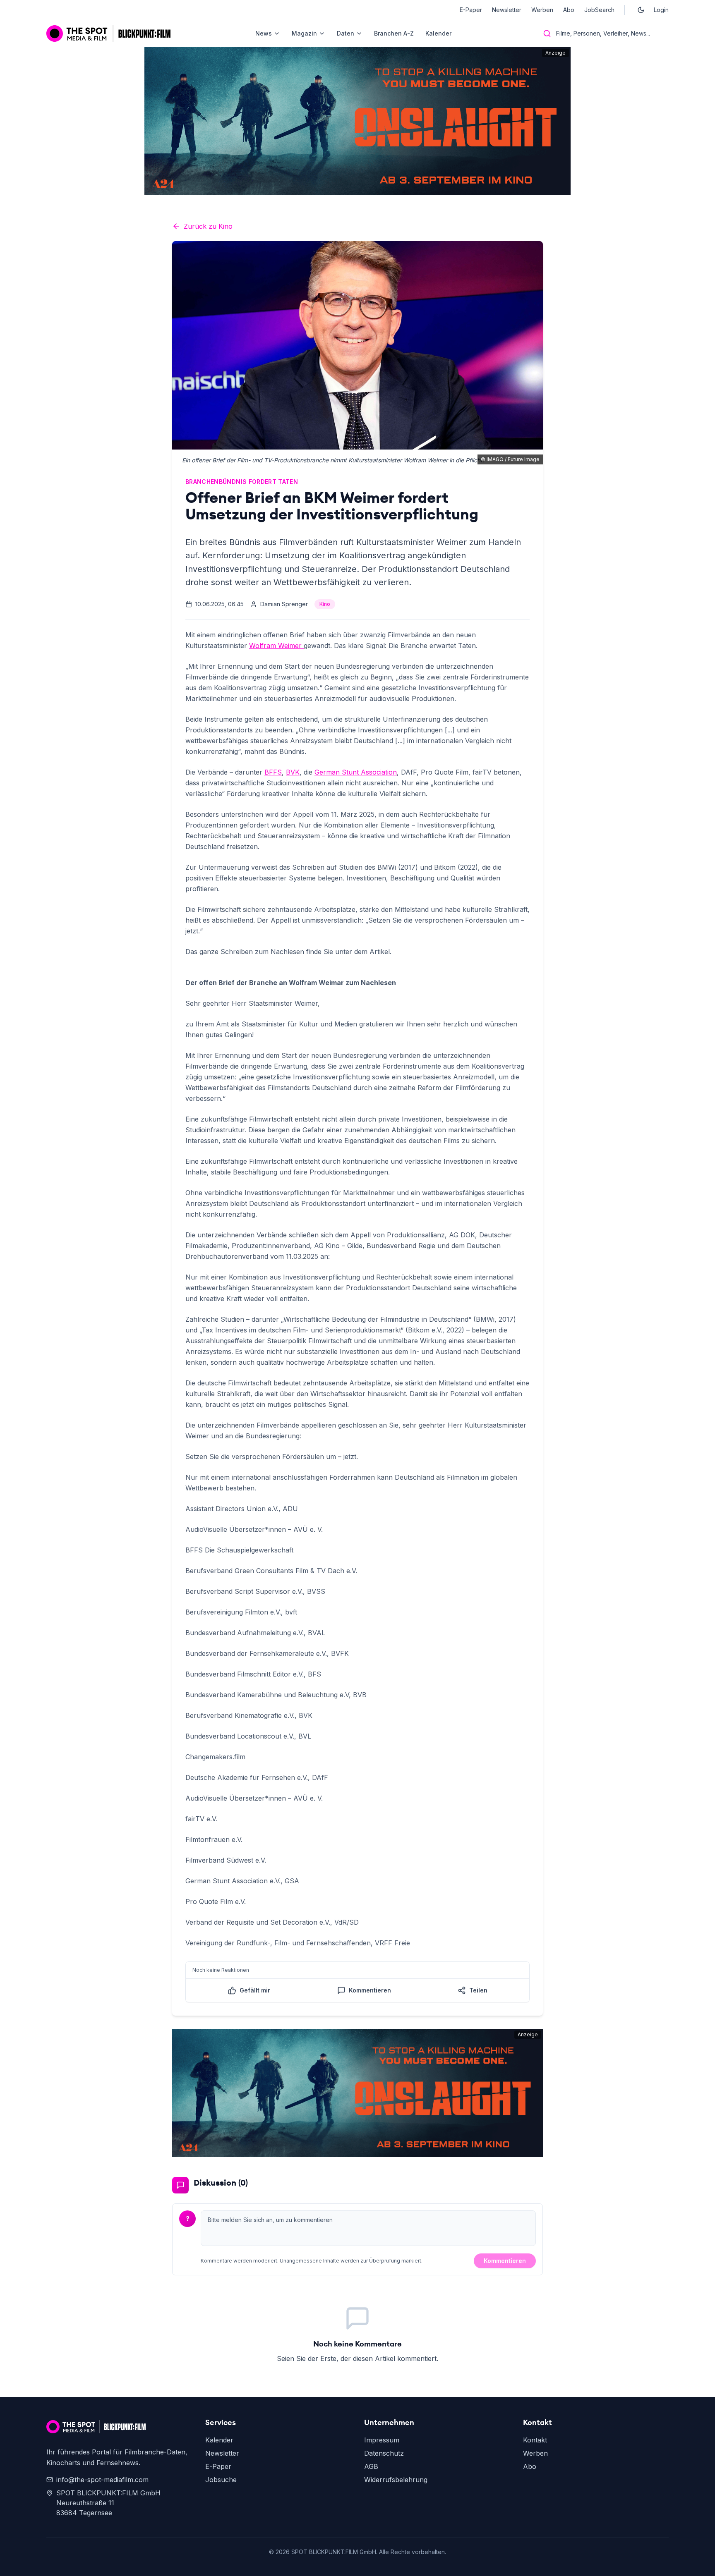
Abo (569, 10)
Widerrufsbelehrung (396, 2480)
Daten (346, 33)
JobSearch (599, 10)
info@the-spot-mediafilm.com (102, 2480)
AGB (371, 2466)
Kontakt (535, 2440)
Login (661, 10)
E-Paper (471, 10)
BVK (293, 772)
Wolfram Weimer (276, 646)
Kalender (438, 33)
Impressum (382, 2440)
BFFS (273, 772)
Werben (542, 10)
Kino (325, 604)
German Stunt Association (356, 772)
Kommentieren (505, 2261)
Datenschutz (384, 2453)
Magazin (304, 33)
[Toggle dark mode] (641, 10)
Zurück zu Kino (208, 226)
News (264, 33)
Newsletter (507, 10)
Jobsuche (221, 2480)
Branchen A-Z (394, 33)
